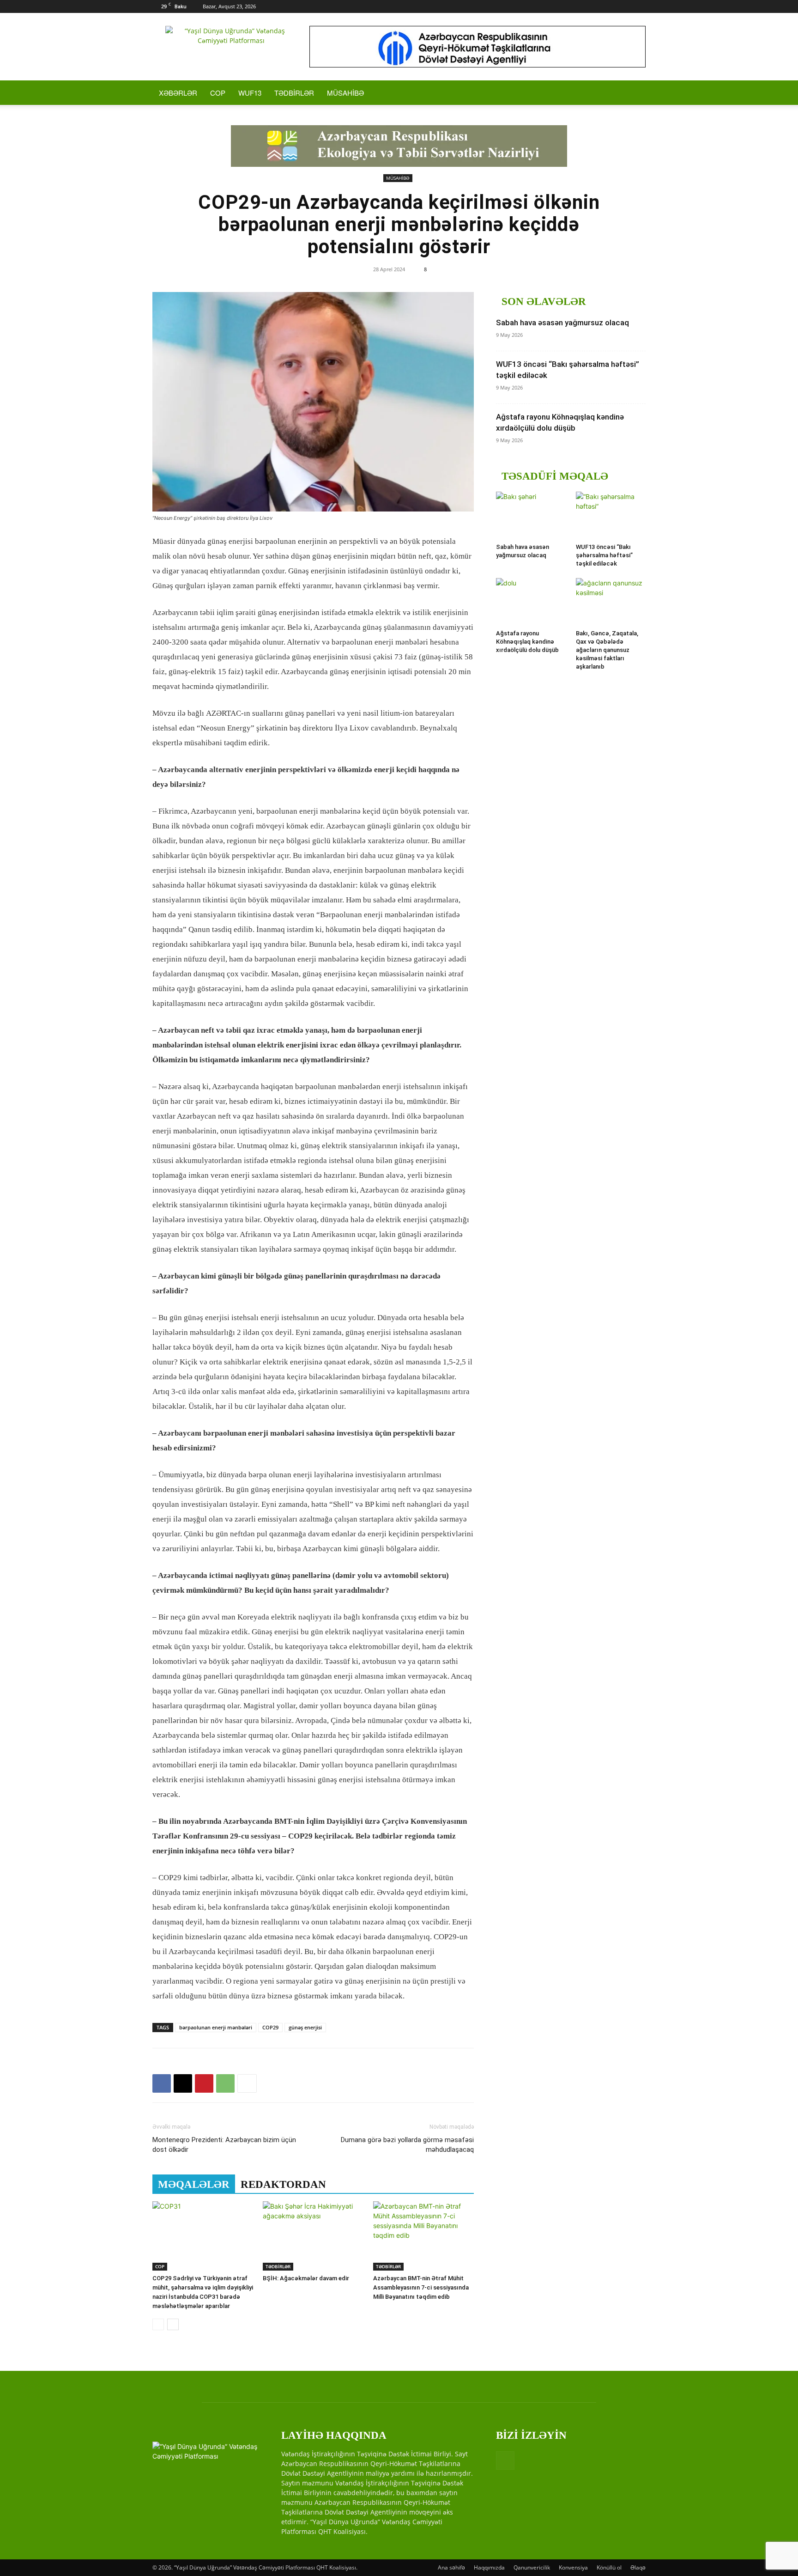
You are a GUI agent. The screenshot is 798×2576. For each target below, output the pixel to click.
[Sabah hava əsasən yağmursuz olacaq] (531, 516)
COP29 (270, 2027)
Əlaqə (638, 2567)
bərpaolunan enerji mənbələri (216, 2027)
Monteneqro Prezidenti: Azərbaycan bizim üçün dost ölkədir (224, 2145)
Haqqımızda (489, 2567)
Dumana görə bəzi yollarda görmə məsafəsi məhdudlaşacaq (407, 2145)
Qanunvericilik (532, 2567)
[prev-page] (158, 2324)
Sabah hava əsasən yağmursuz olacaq (562, 323)
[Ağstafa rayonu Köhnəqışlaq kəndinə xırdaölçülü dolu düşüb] (531, 602)
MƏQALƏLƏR (194, 2184)
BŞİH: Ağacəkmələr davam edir (306, 2278)
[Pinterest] (204, 2083)
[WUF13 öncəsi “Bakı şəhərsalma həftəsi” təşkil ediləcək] (611, 516)
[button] (635, 93)
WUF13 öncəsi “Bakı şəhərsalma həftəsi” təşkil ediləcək (604, 555)
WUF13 (250, 93)
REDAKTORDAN (283, 2184)
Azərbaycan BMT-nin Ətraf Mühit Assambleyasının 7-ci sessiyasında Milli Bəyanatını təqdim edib (421, 2287)
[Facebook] (639, 6)
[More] (247, 2083)
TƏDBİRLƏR (294, 93)
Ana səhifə (451, 2567)
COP (218, 93)
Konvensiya (573, 2567)
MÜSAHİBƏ (345, 93)
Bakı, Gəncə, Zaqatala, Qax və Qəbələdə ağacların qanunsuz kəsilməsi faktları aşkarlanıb (607, 650)
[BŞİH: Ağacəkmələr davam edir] (313, 2236)
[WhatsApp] (225, 2083)
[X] (183, 2083)
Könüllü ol (609, 2567)
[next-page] (173, 2324)
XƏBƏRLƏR (178, 93)
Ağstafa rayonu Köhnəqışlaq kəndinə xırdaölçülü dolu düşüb (527, 642)
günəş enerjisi (305, 2027)
